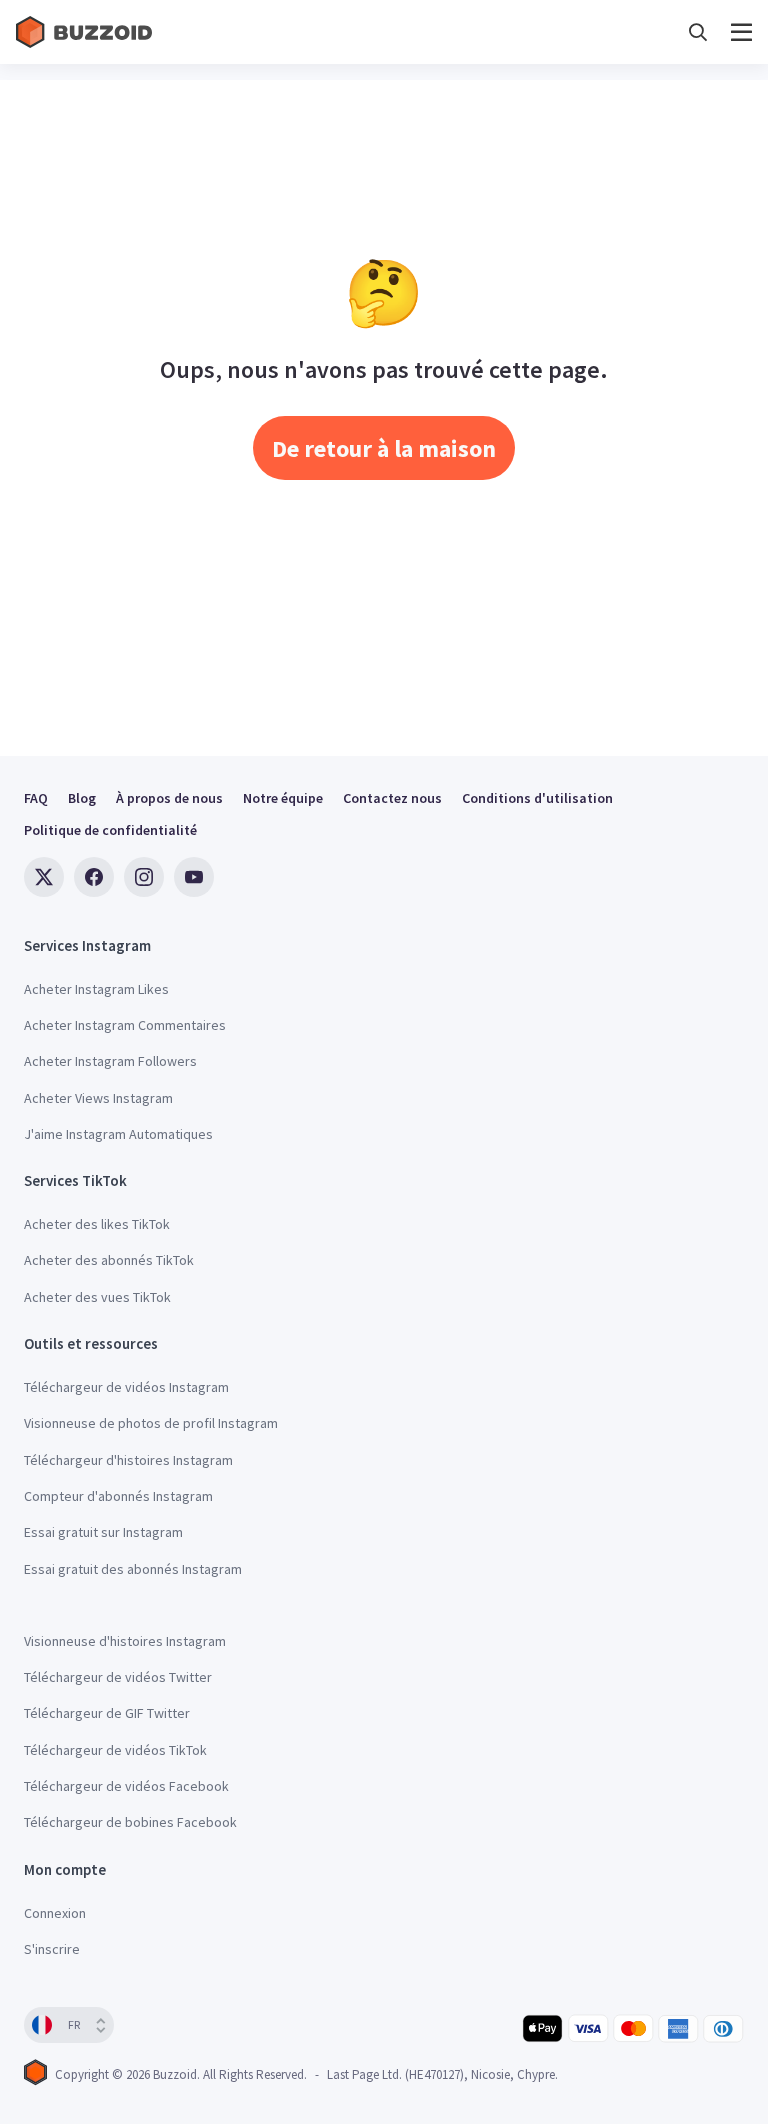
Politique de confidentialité (110, 830)
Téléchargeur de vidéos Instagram (126, 1387)
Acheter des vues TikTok (97, 1297)
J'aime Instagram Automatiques (118, 1134)
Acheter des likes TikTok (97, 1224)
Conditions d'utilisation (537, 798)
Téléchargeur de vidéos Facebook (126, 1786)
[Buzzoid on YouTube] (194, 877)
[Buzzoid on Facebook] (94, 877)
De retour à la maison (384, 448)
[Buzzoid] (86, 32)
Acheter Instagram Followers (110, 1061)
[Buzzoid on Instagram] (144, 877)
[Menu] (741, 32)
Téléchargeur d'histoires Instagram (128, 1460)
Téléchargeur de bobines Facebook (130, 1822)
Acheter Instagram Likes (96, 989)
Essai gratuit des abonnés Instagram (133, 1569)
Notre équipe (283, 798)
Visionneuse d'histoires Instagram (125, 1641)
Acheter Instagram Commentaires (125, 1025)
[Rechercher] (698, 32)
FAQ (36, 798)
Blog (82, 798)
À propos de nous (169, 798)
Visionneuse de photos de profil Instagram (151, 1423)
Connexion (55, 1913)
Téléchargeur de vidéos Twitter (118, 1677)
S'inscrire (52, 1949)
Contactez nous (392, 798)
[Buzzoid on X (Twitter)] (44, 877)
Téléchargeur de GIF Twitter (107, 1713)
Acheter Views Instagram (98, 1098)
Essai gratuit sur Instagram (103, 1532)
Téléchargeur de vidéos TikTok (115, 1750)
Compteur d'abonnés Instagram (118, 1496)
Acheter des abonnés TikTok (109, 1260)
